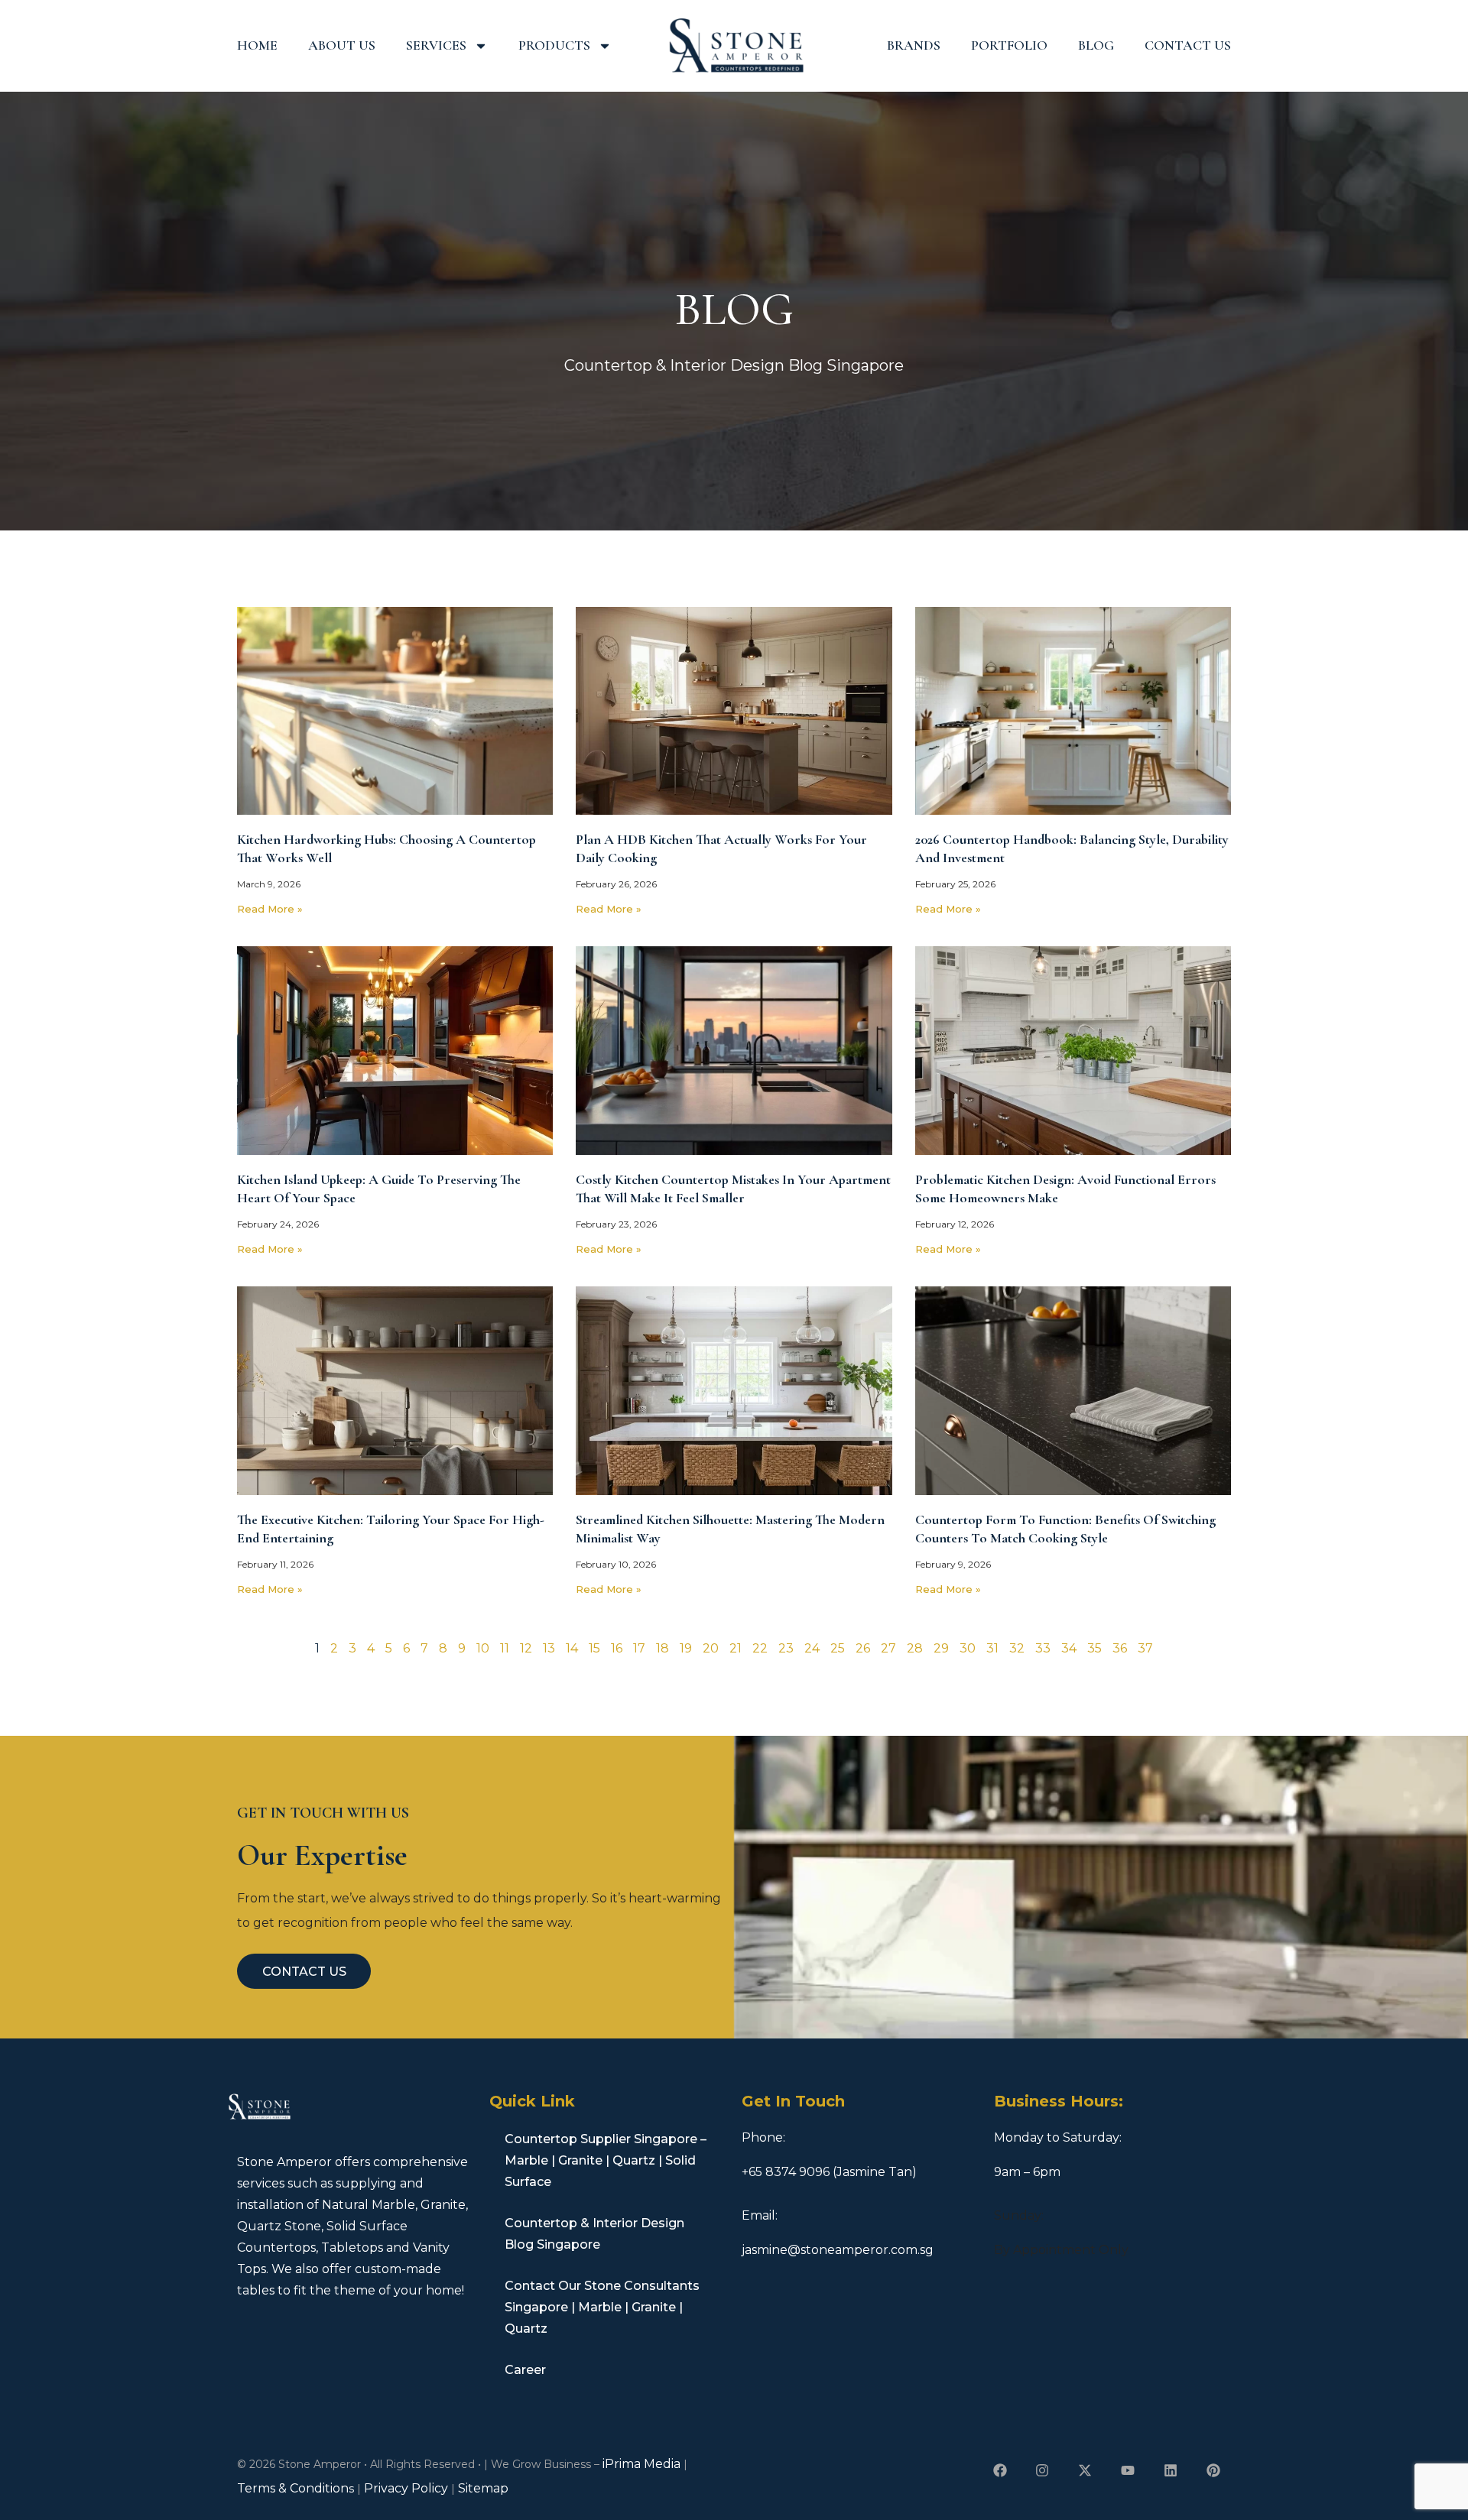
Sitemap (483, 2488)
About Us (342, 45)
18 (663, 1648)
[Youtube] (1128, 2470)
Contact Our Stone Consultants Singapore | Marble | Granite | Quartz (602, 2307)
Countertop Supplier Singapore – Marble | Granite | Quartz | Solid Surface (606, 2160)
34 (1069, 1648)
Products (554, 45)
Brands (914, 45)
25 (838, 1648)
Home (257, 45)
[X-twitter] (1085, 2470)
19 (686, 1648)
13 (549, 1648)
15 (594, 1648)
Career (525, 2370)
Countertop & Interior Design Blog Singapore (594, 2234)
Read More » (270, 909)
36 (1120, 1648)
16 (617, 1648)
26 (863, 1648)
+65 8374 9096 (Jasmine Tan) (829, 2172)
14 (572, 1648)
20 (711, 1648)
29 (941, 1648)
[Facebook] (1000, 2470)
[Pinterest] (1213, 2470)
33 (1043, 1648)
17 (639, 1648)
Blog (1096, 45)
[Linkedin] (1170, 2470)
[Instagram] (1043, 2470)
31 (992, 1648)
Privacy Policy (406, 2488)
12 (526, 1648)
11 (505, 1648)
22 (760, 1648)
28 (915, 1648)
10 (483, 1648)
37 (1145, 1648)
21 (736, 1648)
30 (968, 1648)
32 (1017, 1648)
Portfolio (1009, 45)
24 (812, 1648)
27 (888, 1648)
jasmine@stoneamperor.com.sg (838, 2250)
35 (1095, 1648)
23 (786, 1648)
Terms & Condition (293, 2488)
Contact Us (1188, 45)
